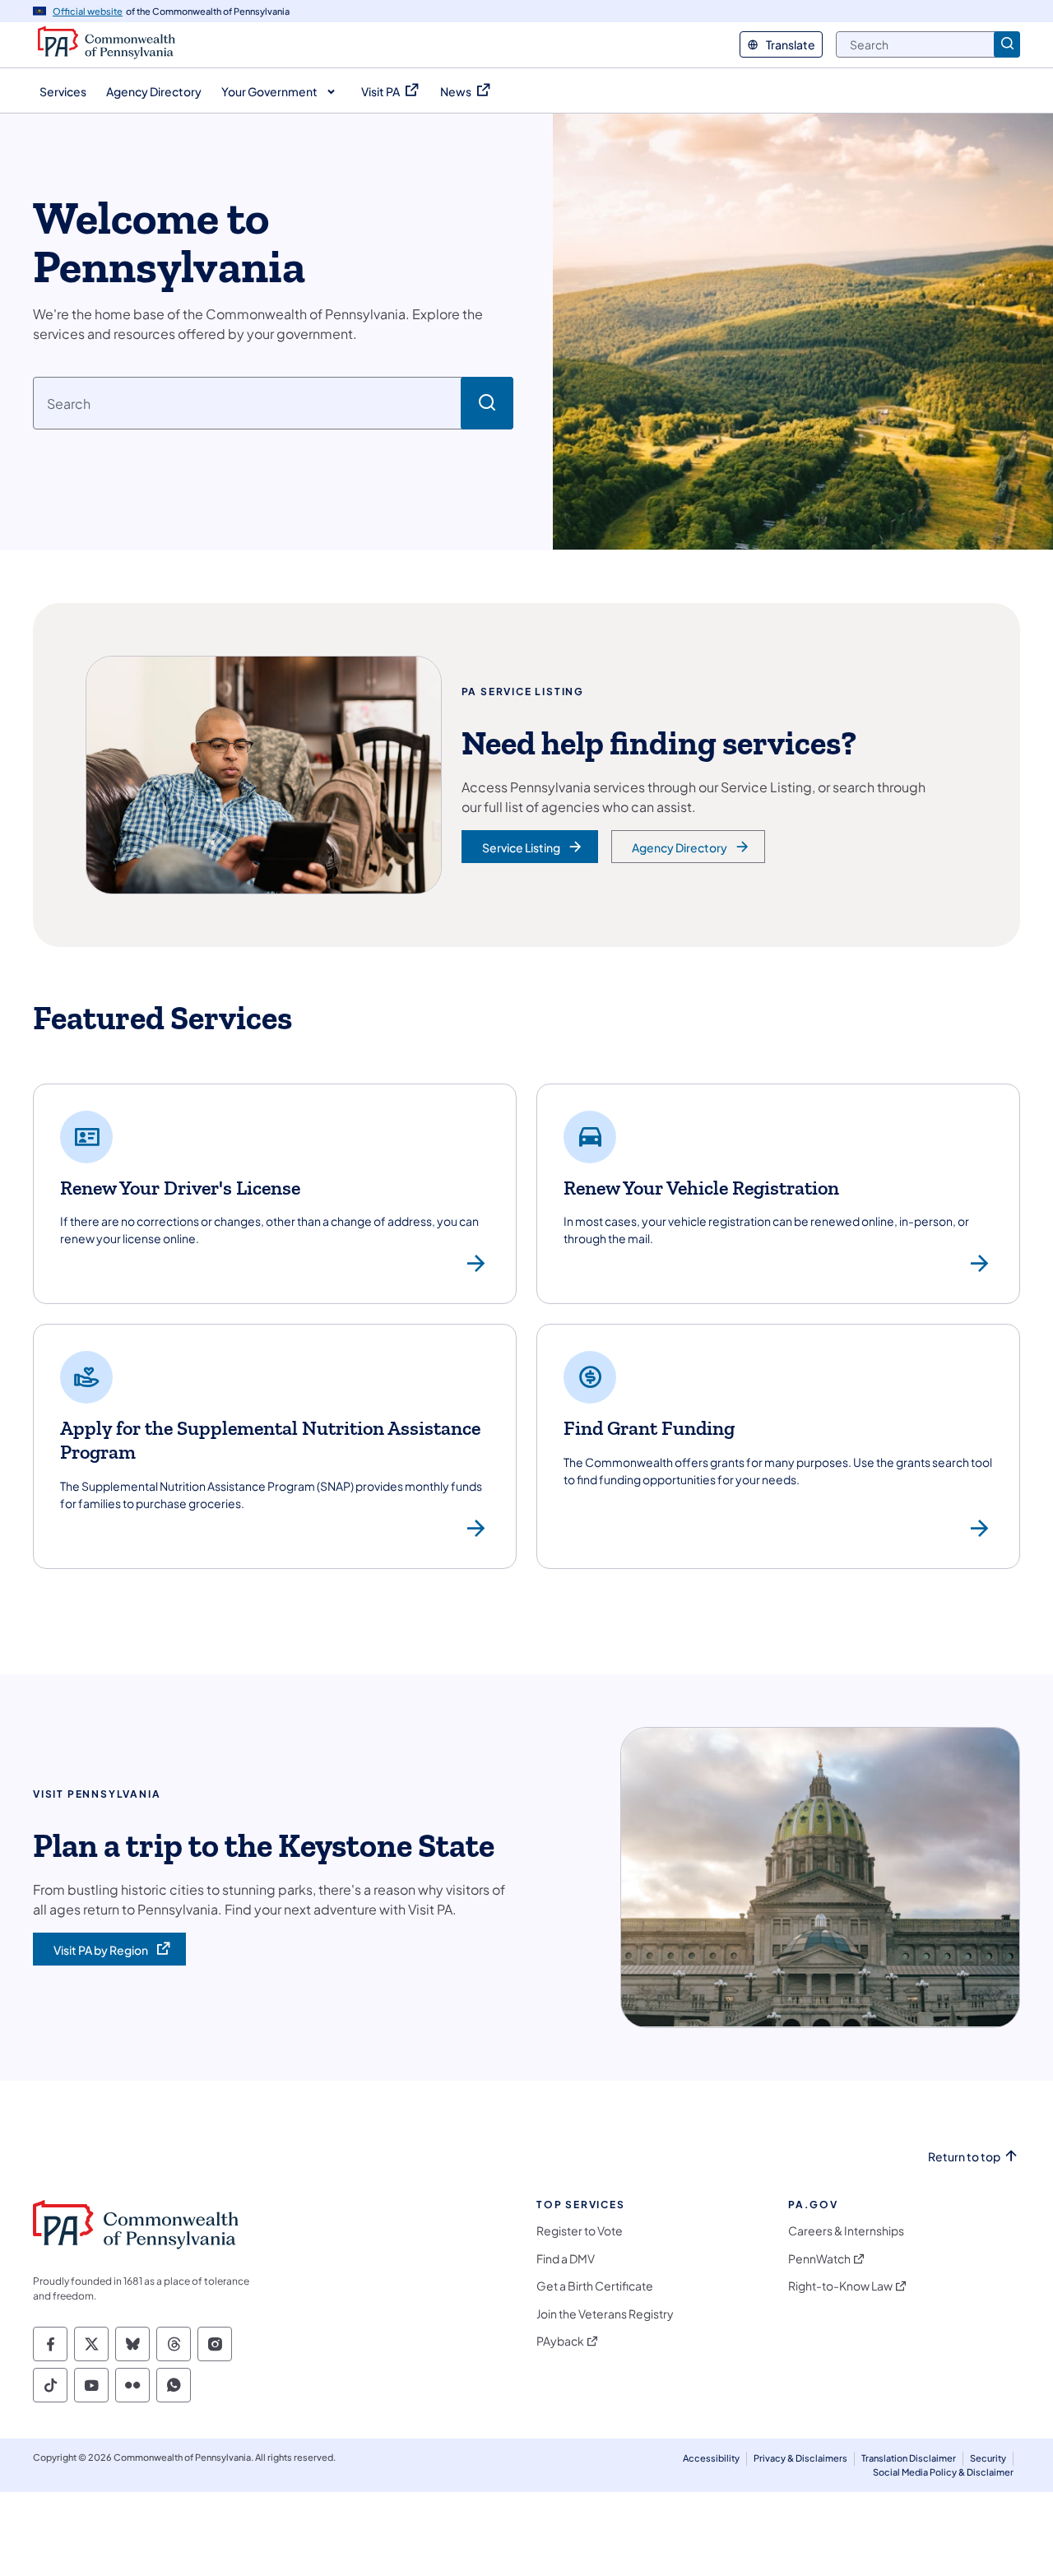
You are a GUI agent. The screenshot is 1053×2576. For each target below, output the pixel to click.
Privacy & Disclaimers (800, 2458)
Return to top (964, 2157)
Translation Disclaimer (909, 2458)
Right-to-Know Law (840, 2286)
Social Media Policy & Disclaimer (943, 2472)
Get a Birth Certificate (595, 2286)
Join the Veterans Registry (605, 2314)
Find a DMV (566, 2259)
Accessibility (711, 2458)
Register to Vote (580, 2231)
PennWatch (819, 2259)
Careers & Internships (846, 2231)
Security (988, 2458)
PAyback (560, 2341)
